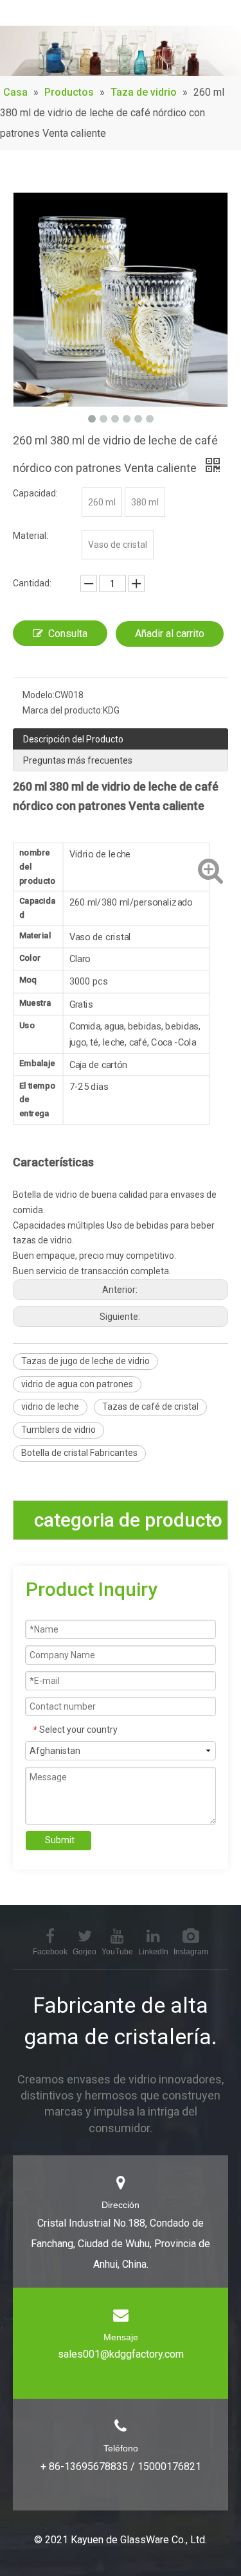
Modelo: (39, 695)
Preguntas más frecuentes (78, 760)
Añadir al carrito (170, 634)
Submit (60, 1840)
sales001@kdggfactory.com (121, 2354)
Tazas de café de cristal (150, 1406)
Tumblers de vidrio (58, 1430)
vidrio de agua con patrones (77, 1384)
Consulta (68, 634)
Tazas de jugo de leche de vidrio (85, 1361)
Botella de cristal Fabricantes (79, 1453)
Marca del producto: (63, 710)
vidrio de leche (50, 1406)
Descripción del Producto (73, 739)
